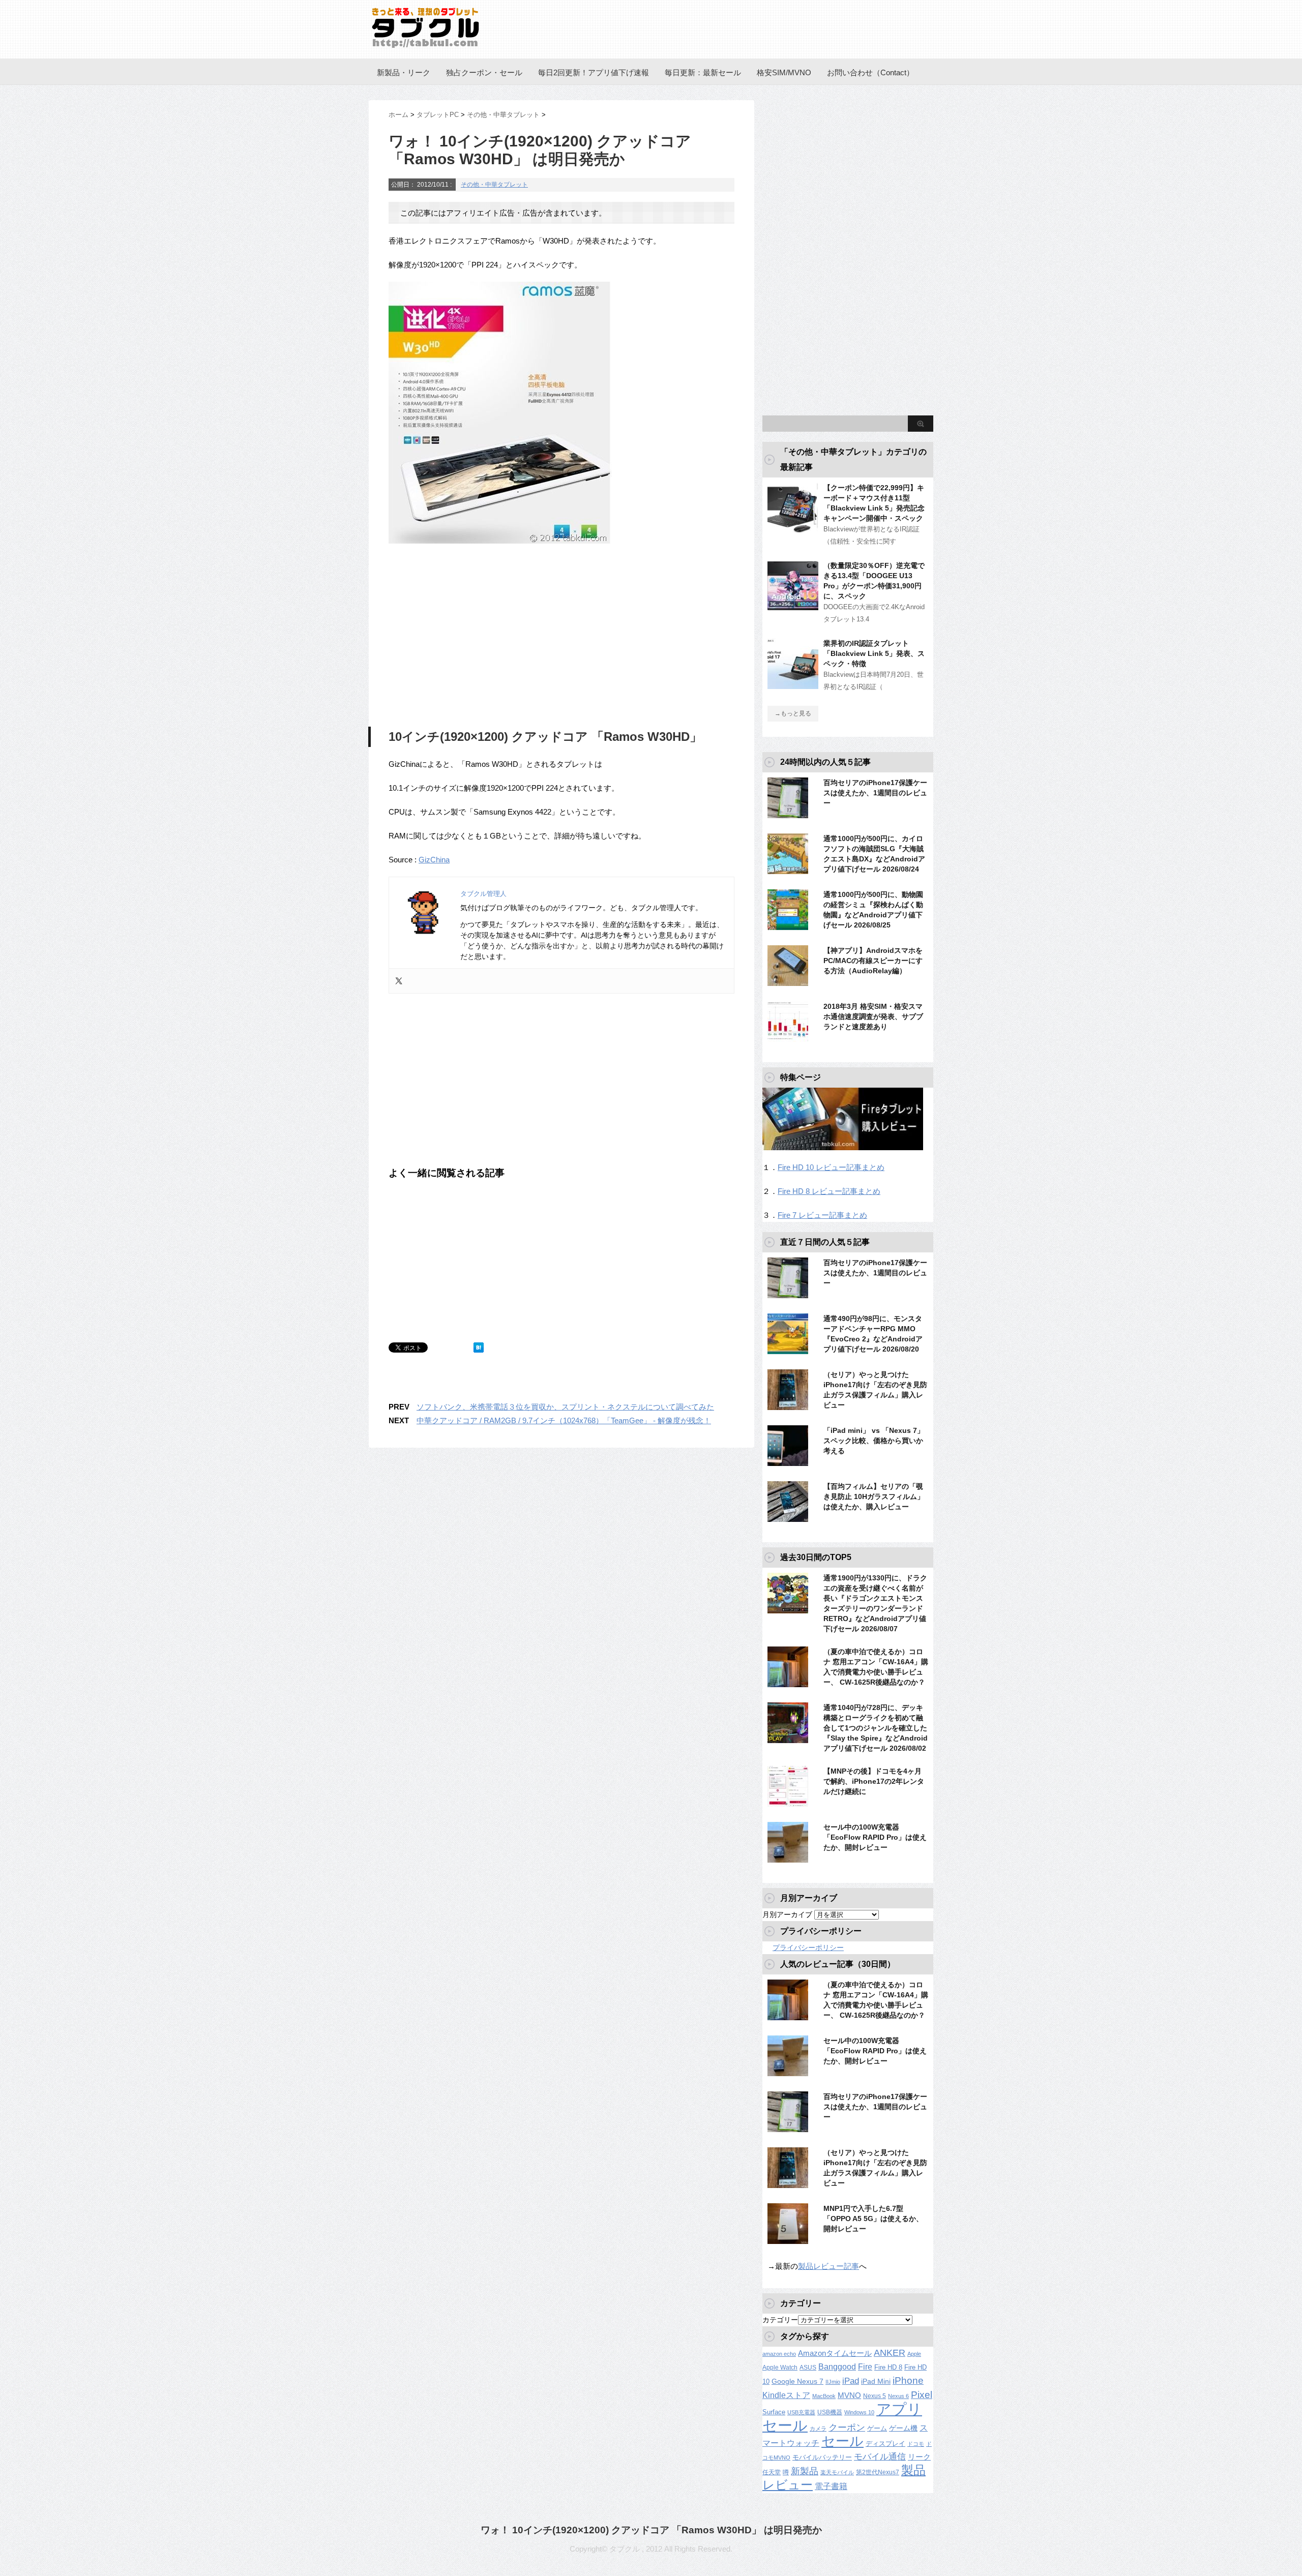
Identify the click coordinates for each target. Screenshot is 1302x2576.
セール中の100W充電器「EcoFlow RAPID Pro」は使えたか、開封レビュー (875, 1837)
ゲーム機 (903, 2428)
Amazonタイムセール (835, 2353)
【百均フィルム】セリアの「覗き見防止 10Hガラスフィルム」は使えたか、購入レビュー (874, 1496)
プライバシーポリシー (808, 1948)
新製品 (805, 2471)
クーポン (847, 2427)
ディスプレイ (885, 2444)
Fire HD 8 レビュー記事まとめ (829, 1191)
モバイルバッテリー (822, 2457)
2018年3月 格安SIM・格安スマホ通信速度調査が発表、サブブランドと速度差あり (873, 1016)
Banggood (837, 2367)
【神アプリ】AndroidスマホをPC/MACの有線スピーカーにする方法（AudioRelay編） (873, 961)
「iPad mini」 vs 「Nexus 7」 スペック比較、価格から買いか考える (874, 1441)
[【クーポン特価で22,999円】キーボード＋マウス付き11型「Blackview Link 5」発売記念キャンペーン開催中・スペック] (793, 529)
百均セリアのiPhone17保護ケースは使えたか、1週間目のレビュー (875, 793)
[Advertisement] (474, 638)
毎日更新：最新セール (703, 72)
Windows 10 (859, 2412)
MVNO (849, 2395)
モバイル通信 (880, 2457)
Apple (914, 2354)
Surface (774, 2412)
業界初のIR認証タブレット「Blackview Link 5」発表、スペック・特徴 (874, 653)
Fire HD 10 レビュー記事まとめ (831, 1167)
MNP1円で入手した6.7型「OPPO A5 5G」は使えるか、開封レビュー (873, 2219)
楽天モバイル (837, 2472)
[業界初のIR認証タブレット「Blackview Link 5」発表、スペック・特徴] (793, 685)
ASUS (808, 2368)
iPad (851, 2381)
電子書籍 (831, 2486)
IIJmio (833, 2382)
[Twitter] (399, 981)
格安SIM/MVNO (784, 72)
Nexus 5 (875, 2396)
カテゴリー (780, 2320)
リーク (919, 2457)
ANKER (890, 2353)
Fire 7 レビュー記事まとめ (822, 1215)
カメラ (818, 2429)
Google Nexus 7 (797, 2381)
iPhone (908, 2380)
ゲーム (877, 2429)
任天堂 (772, 2472)
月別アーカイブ (787, 1914)
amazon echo (779, 2354)
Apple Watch (780, 2368)
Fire (865, 2367)
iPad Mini (876, 2381)
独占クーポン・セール (484, 72)
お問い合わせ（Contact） (870, 72)
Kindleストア (786, 2395)
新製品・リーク (404, 72)
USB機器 (830, 2412)
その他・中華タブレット (494, 185)
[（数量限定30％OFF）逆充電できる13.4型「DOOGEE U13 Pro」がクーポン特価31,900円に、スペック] (793, 607)
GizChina (434, 860)
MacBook (824, 2396)
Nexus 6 (898, 2396)
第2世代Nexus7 (878, 2472)
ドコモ (916, 2444)
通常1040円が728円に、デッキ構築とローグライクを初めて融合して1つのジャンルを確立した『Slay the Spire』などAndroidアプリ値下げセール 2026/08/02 (876, 1728)
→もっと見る (793, 713)
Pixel (922, 2394)
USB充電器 (801, 2412)
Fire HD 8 (888, 2368)
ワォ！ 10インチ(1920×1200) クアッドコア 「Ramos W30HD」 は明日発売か (651, 2530)
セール (842, 2441)
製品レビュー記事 (828, 2266)
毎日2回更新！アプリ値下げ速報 (594, 72)
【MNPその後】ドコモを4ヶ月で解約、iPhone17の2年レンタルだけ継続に (874, 1781)
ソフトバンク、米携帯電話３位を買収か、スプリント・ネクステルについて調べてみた (565, 1407)
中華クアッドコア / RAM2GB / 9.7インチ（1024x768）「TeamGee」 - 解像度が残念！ (564, 1420)
